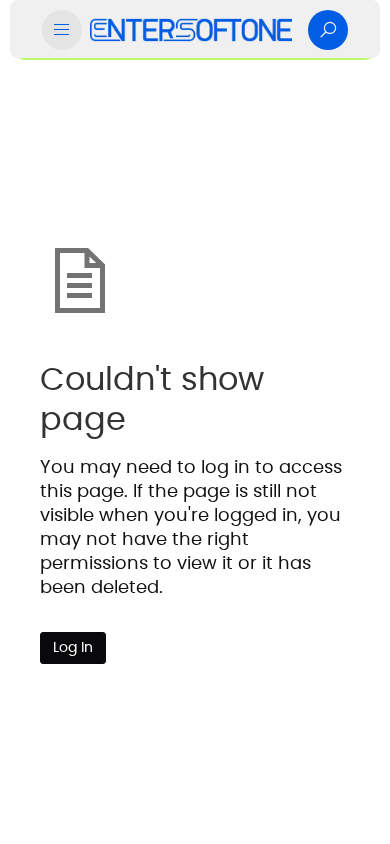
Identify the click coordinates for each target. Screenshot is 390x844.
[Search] (328, 30)
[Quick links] (191, 30)
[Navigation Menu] (62, 30)
